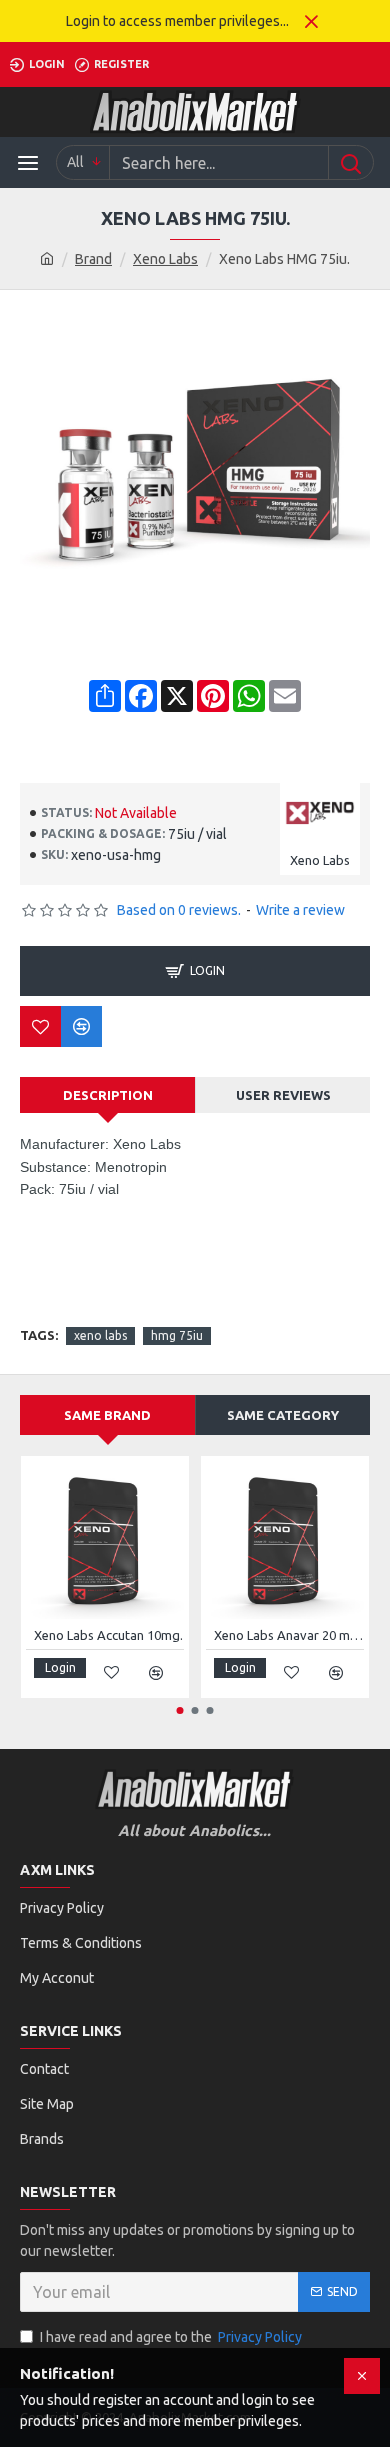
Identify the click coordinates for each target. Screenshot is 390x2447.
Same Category (283, 1415)
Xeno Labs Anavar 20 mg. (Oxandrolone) (289, 1635)
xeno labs (100, 1335)
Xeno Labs (165, 259)
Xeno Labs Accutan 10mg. (108, 1635)
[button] (180, 1710)
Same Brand (107, 1415)
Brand (93, 259)
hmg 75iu (177, 1335)
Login (207, 970)
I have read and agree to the (171, 2337)
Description (108, 1095)
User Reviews (283, 1095)
